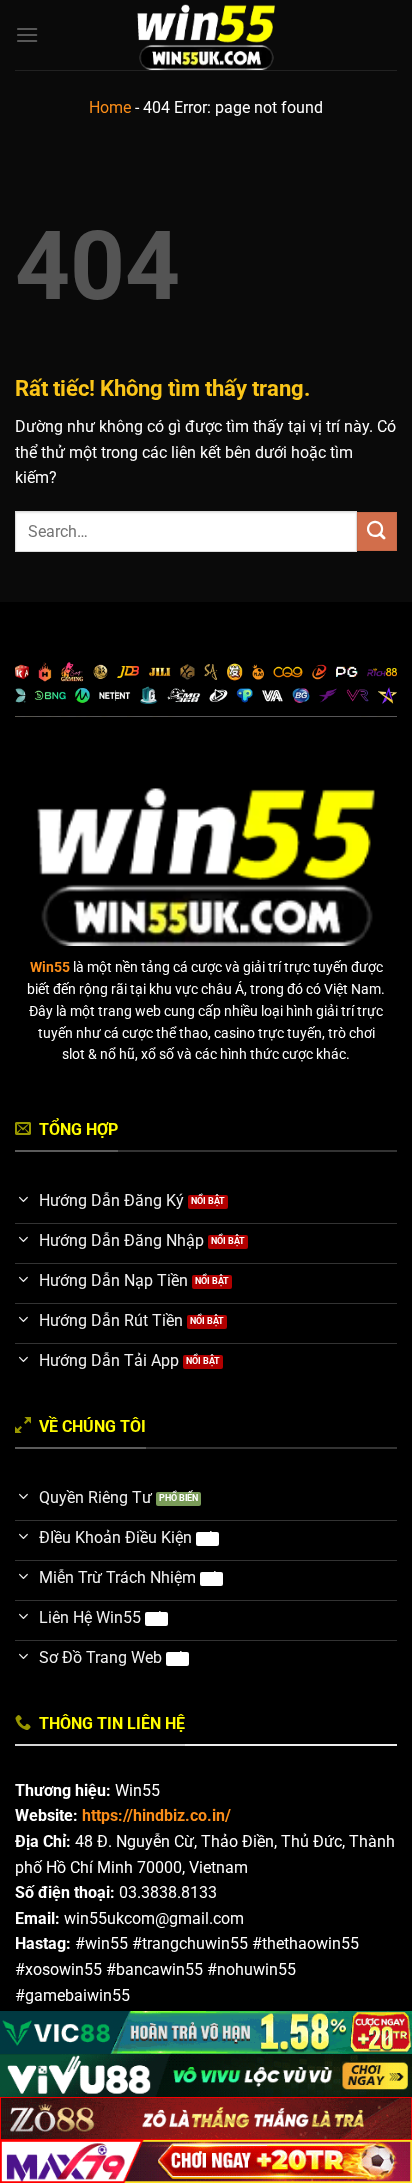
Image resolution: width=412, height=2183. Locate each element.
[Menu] (27, 34)
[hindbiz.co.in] (206, 35)
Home (110, 107)
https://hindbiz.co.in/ (156, 1815)
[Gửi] (377, 531)
